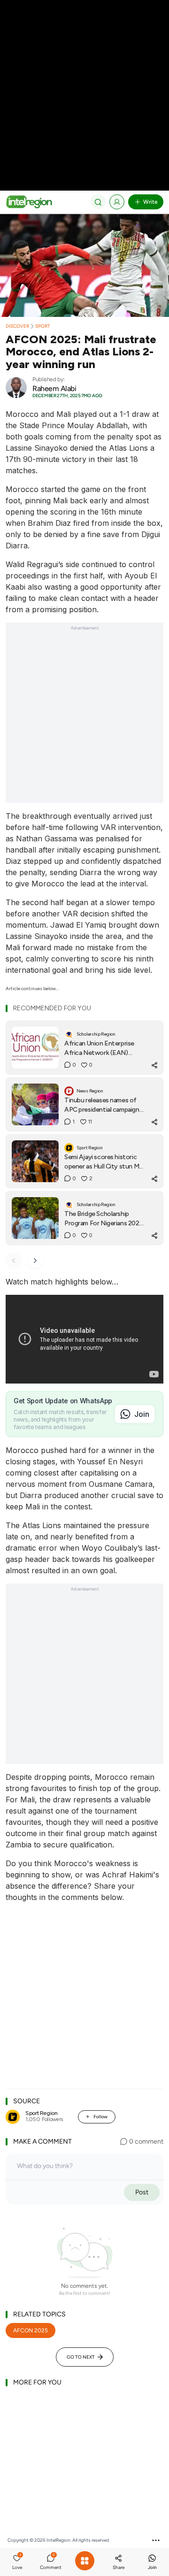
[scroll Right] (35, 1261)
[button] (17, 2563)
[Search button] (98, 202)
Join (142, 1414)
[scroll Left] (14, 1261)
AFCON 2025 (31, 2330)
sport (43, 326)
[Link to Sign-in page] (117, 202)
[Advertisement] (84, 85)
